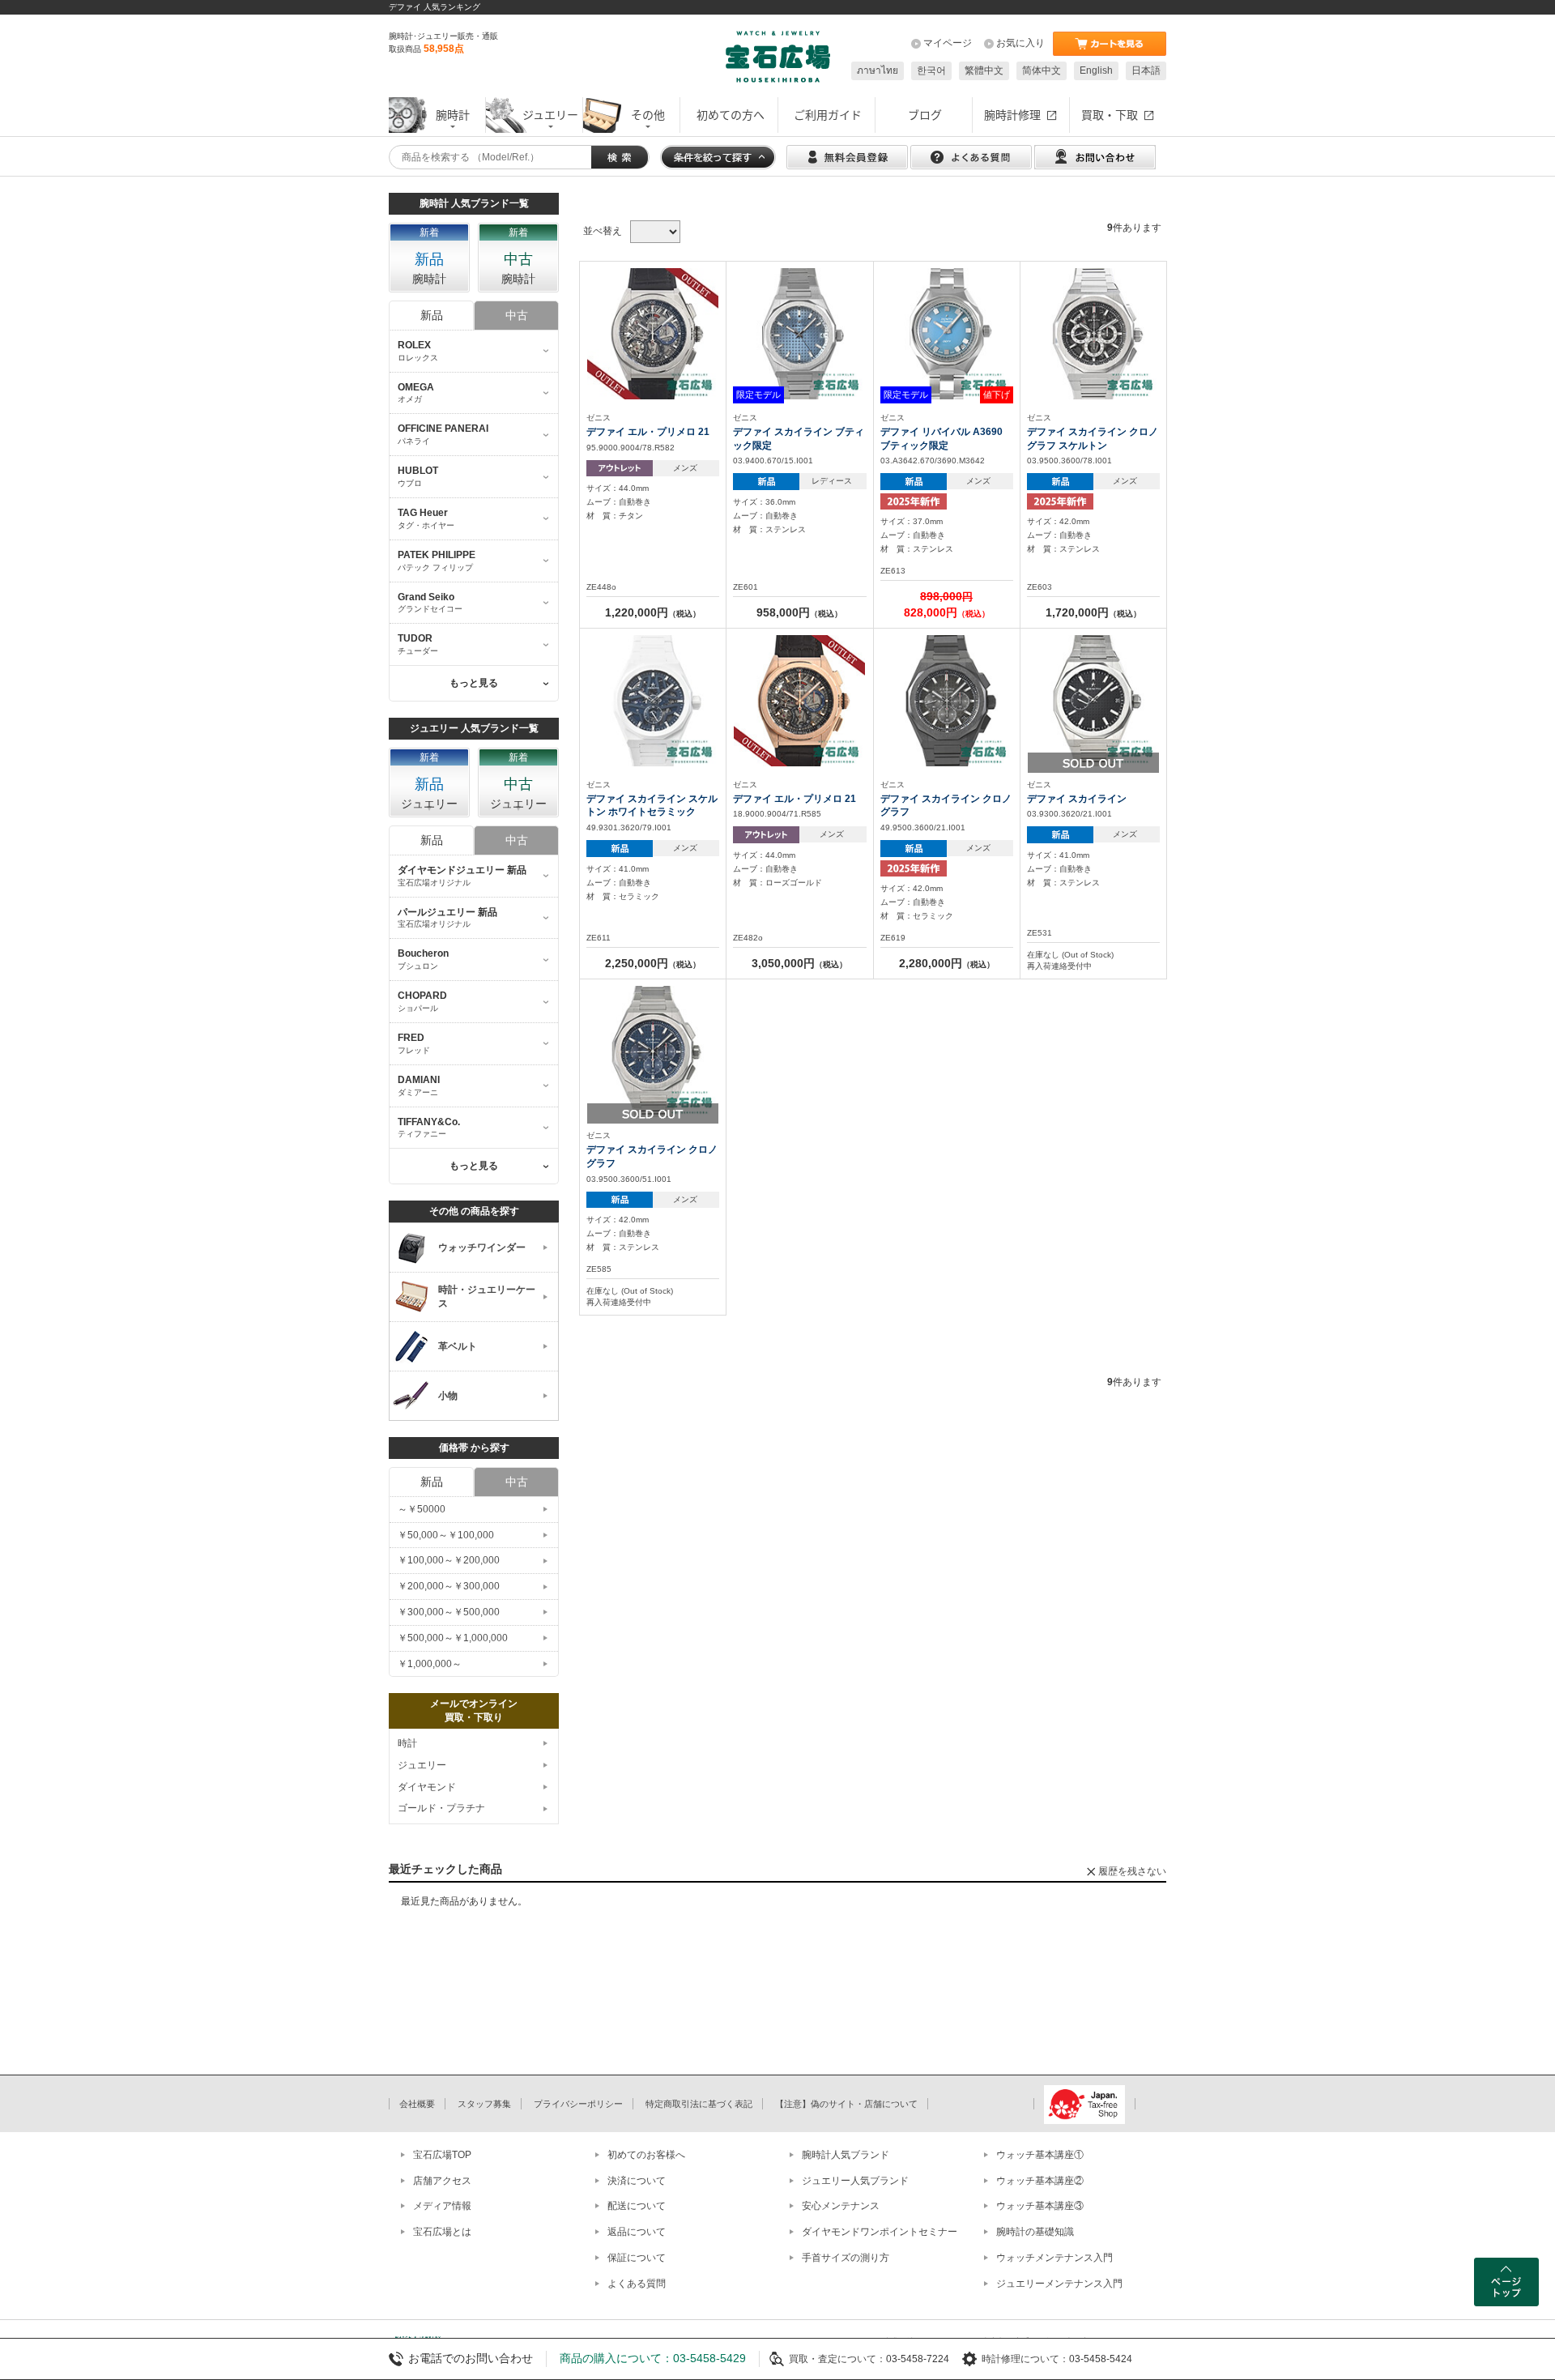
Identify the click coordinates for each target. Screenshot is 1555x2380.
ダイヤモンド (427, 1787)
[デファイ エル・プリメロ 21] (653, 333)
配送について (637, 2206)
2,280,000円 (947, 963)
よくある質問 (637, 2284)
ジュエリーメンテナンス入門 (1059, 2284)
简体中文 (1042, 70)
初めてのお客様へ (646, 2155)
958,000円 (799, 612)
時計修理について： (1025, 2359)
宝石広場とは (442, 2232)
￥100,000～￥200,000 (449, 1560)
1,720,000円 (1093, 612)
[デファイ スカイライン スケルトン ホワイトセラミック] (653, 700)
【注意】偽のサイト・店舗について (846, 2104)
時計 (407, 1743)
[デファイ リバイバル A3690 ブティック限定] (947, 333)
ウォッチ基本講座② (1040, 2181)
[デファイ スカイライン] (1093, 700)
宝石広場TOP (442, 2155)
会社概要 (417, 2104)
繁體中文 (984, 70)
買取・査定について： (837, 2359)
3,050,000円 (799, 963)
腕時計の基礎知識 (1035, 2232)
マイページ (948, 43)
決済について (637, 2181)
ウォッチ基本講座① (1040, 2155)
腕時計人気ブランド (846, 2155)
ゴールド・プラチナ (441, 1808)
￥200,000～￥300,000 (449, 1586)
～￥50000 (422, 1509)
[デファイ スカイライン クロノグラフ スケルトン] (1093, 333)
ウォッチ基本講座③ (1040, 2206)
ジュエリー (422, 1765)
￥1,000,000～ (430, 1664)
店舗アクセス (442, 2181)
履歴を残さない (1132, 1871)
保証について (637, 2258)
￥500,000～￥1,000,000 (453, 1638)
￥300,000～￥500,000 (449, 1612)
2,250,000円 (653, 963)
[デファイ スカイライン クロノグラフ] (947, 700)
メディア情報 (442, 2206)
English (1096, 70)
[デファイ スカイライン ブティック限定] (799, 333)
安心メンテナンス (841, 2206)
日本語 (1146, 70)
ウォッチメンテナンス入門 (1054, 2258)
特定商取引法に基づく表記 (699, 2104)
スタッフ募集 (484, 2104)
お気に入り (1020, 43)
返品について (637, 2232)
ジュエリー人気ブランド (855, 2181)
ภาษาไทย (878, 70)
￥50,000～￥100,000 (446, 1535)
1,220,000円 (653, 612)
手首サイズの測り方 (846, 2258)
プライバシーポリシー (578, 2104)
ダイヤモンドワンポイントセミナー (880, 2232)
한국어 (931, 70)
